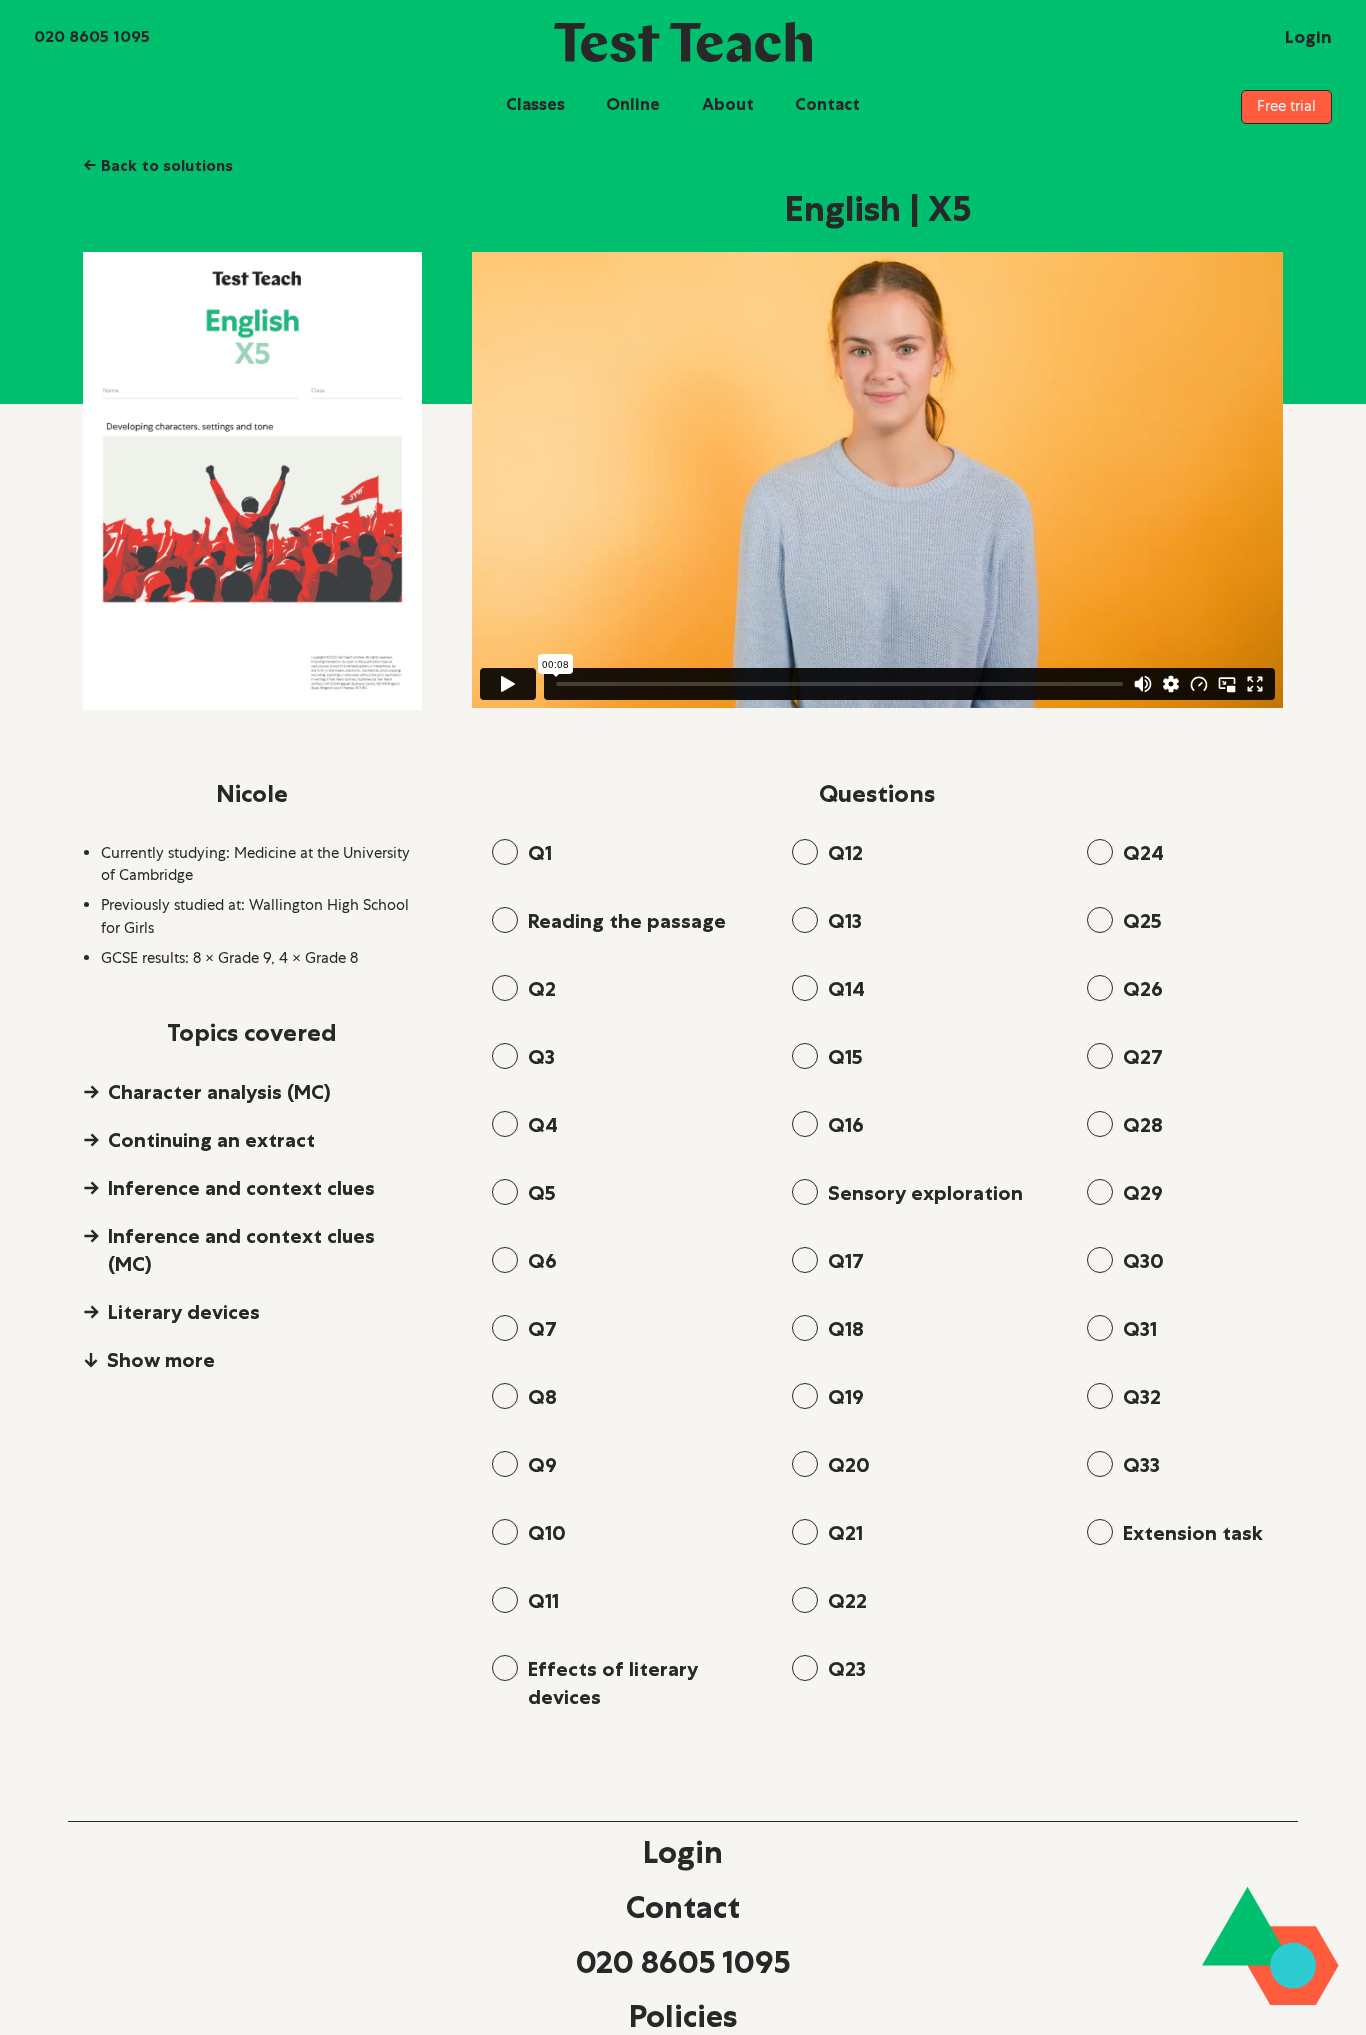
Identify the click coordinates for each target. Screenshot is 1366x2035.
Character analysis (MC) (219, 1092)
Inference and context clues (241, 1188)
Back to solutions (158, 165)
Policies (683, 2016)
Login (683, 1852)
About (728, 104)
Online (633, 104)
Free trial (1286, 106)
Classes (535, 104)
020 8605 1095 (683, 1962)
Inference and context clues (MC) (241, 1250)
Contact (827, 104)
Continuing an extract (211, 1140)
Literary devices (184, 1312)
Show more (161, 1360)
